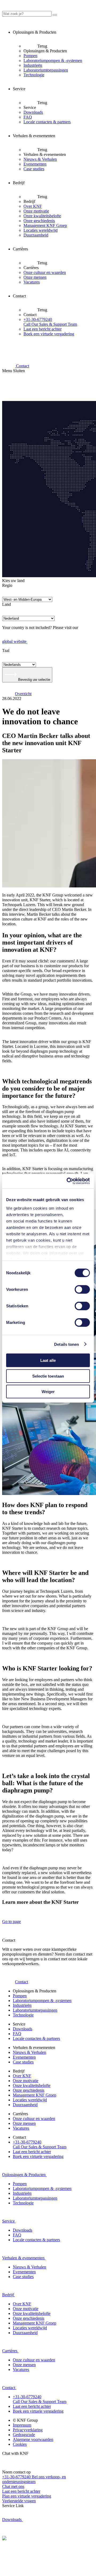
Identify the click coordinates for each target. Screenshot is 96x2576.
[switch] (82, 1289)
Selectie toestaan (48, 1376)
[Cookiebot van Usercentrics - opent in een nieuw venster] (68, 1181)
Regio (7, 585)
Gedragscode (24, 2435)
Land (7, 604)
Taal (6, 650)
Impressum (22, 2425)
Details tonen (67, 1344)
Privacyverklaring (28, 2430)
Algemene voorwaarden (33, 2439)
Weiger (48, 1392)
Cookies (20, 2444)
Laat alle (48, 1360)
